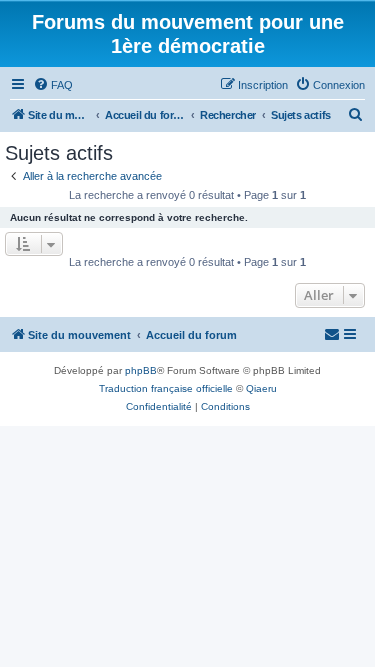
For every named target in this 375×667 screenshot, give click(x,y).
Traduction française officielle (166, 388)
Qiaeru (261, 388)
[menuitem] (53, 85)
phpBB (141, 370)
